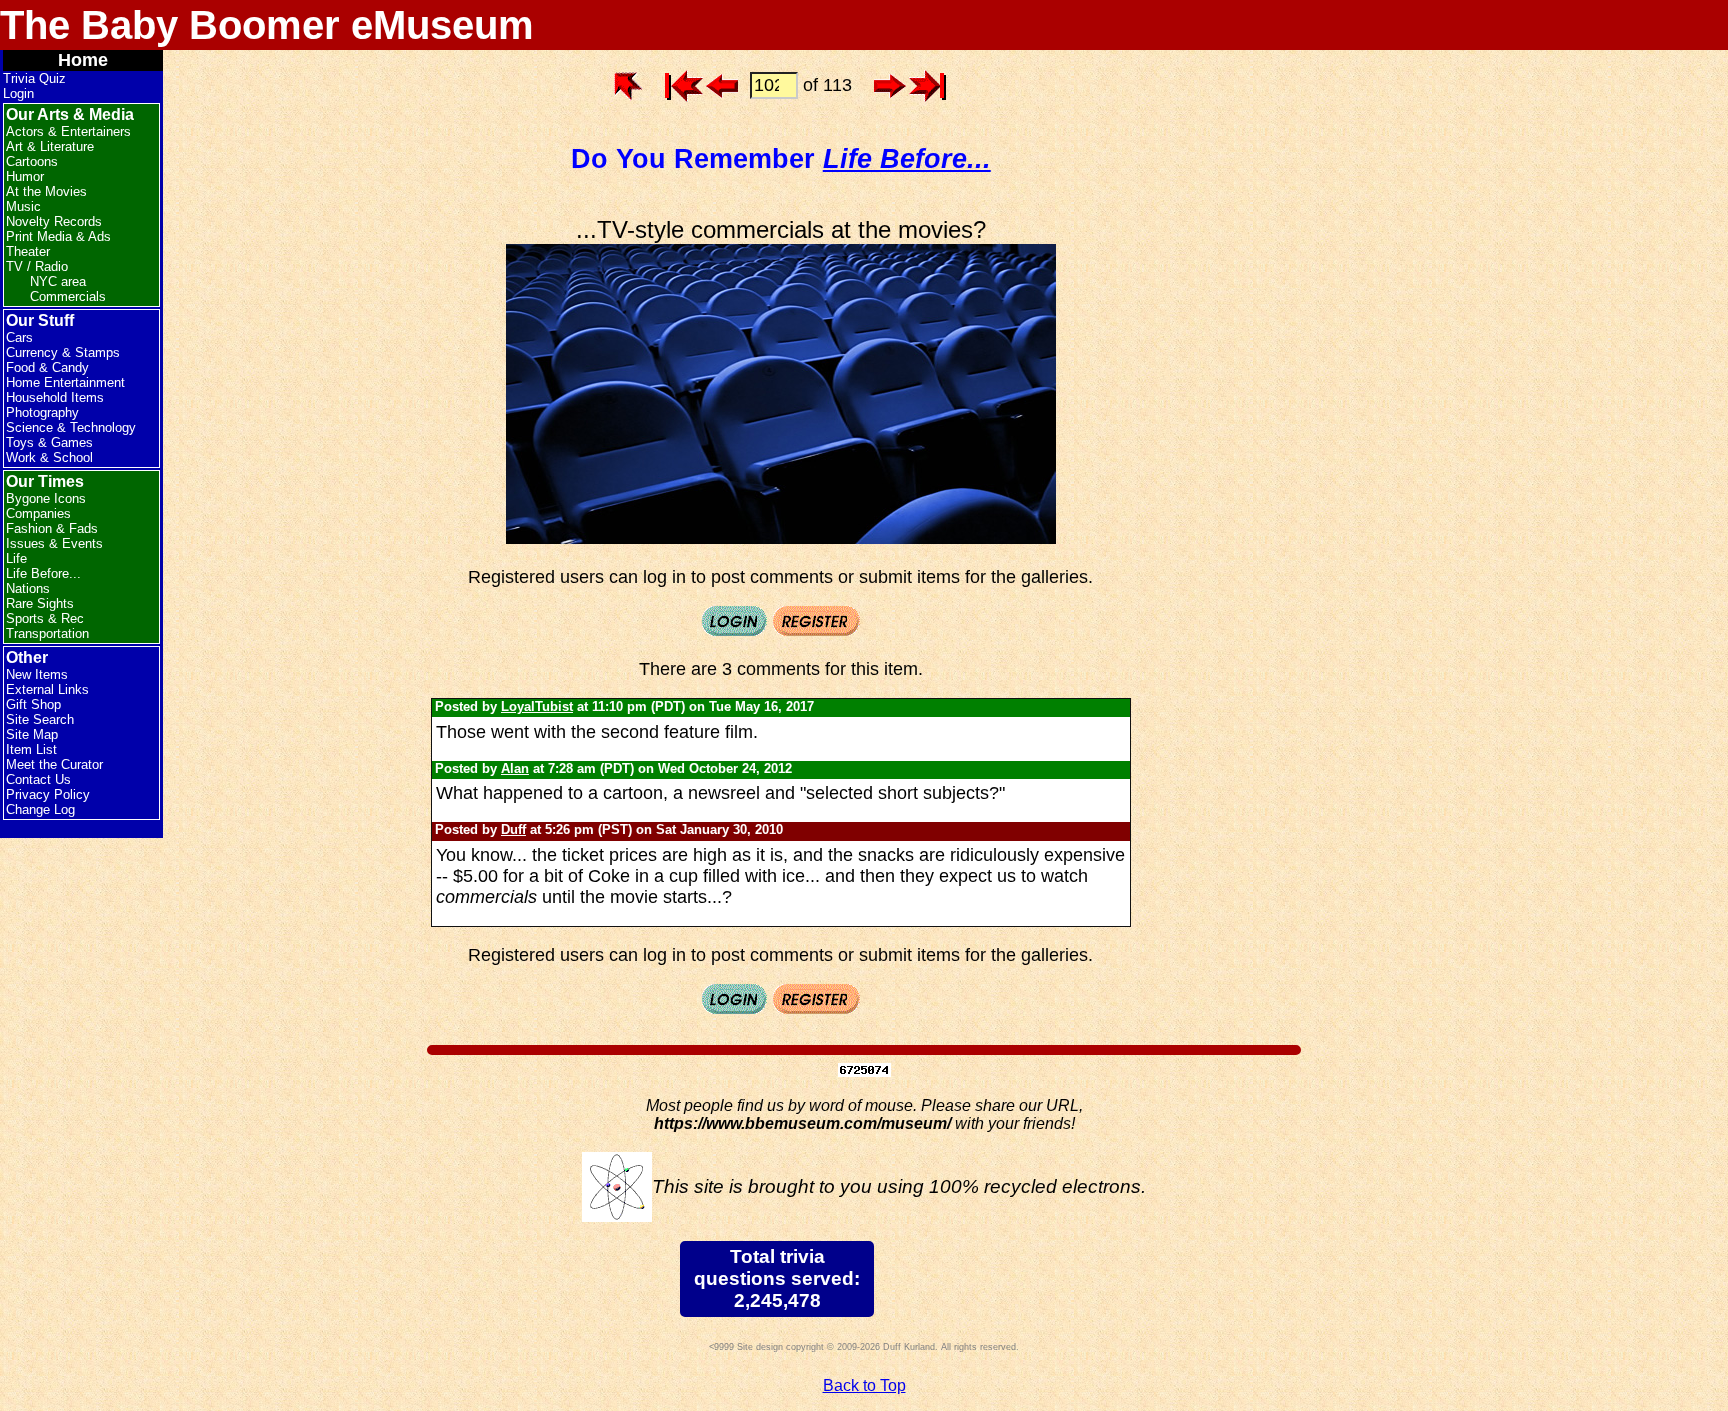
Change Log (40, 809)
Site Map (32, 734)
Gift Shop (33, 704)
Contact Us (38, 779)
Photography (42, 412)
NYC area (58, 281)
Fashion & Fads (52, 528)
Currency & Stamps (63, 352)
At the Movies (46, 191)
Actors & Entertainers (68, 131)
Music (23, 206)
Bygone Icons (46, 498)
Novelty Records (54, 221)
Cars (19, 337)
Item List (31, 749)
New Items (37, 674)
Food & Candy (47, 367)
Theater (28, 251)
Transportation (47, 633)
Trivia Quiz (34, 78)
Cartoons (32, 161)
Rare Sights (40, 603)
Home (83, 60)
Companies (38, 513)
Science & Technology (71, 427)
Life (16, 558)
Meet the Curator (54, 764)
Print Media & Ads (58, 236)
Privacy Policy (48, 794)
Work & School (49, 457)
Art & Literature (50, 146)
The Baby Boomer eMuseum (267, 25)
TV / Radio (37, 266)
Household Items (55, 397)
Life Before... (43, 573)
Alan (515, 768)
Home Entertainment (65, 382)
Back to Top (864, 1385)
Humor (25, 176)
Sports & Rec (45, 618)
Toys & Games (49, 442)
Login (18, 93)
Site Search (40, 719)
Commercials (68, 296)
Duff (513, 829)
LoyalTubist (537, 706)
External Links (47, 689)
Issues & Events (54, 543)
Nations (28, 588)
